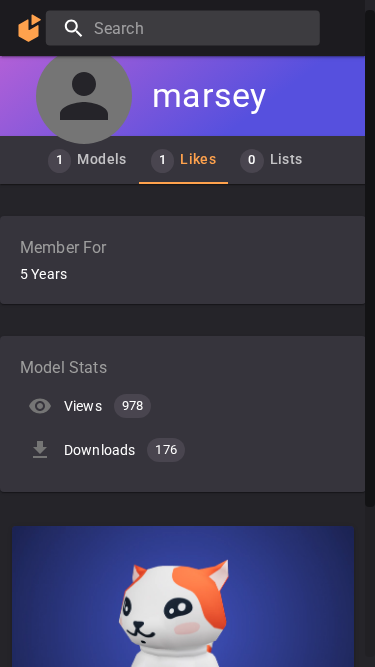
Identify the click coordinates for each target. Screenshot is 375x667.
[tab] (87, 160)
